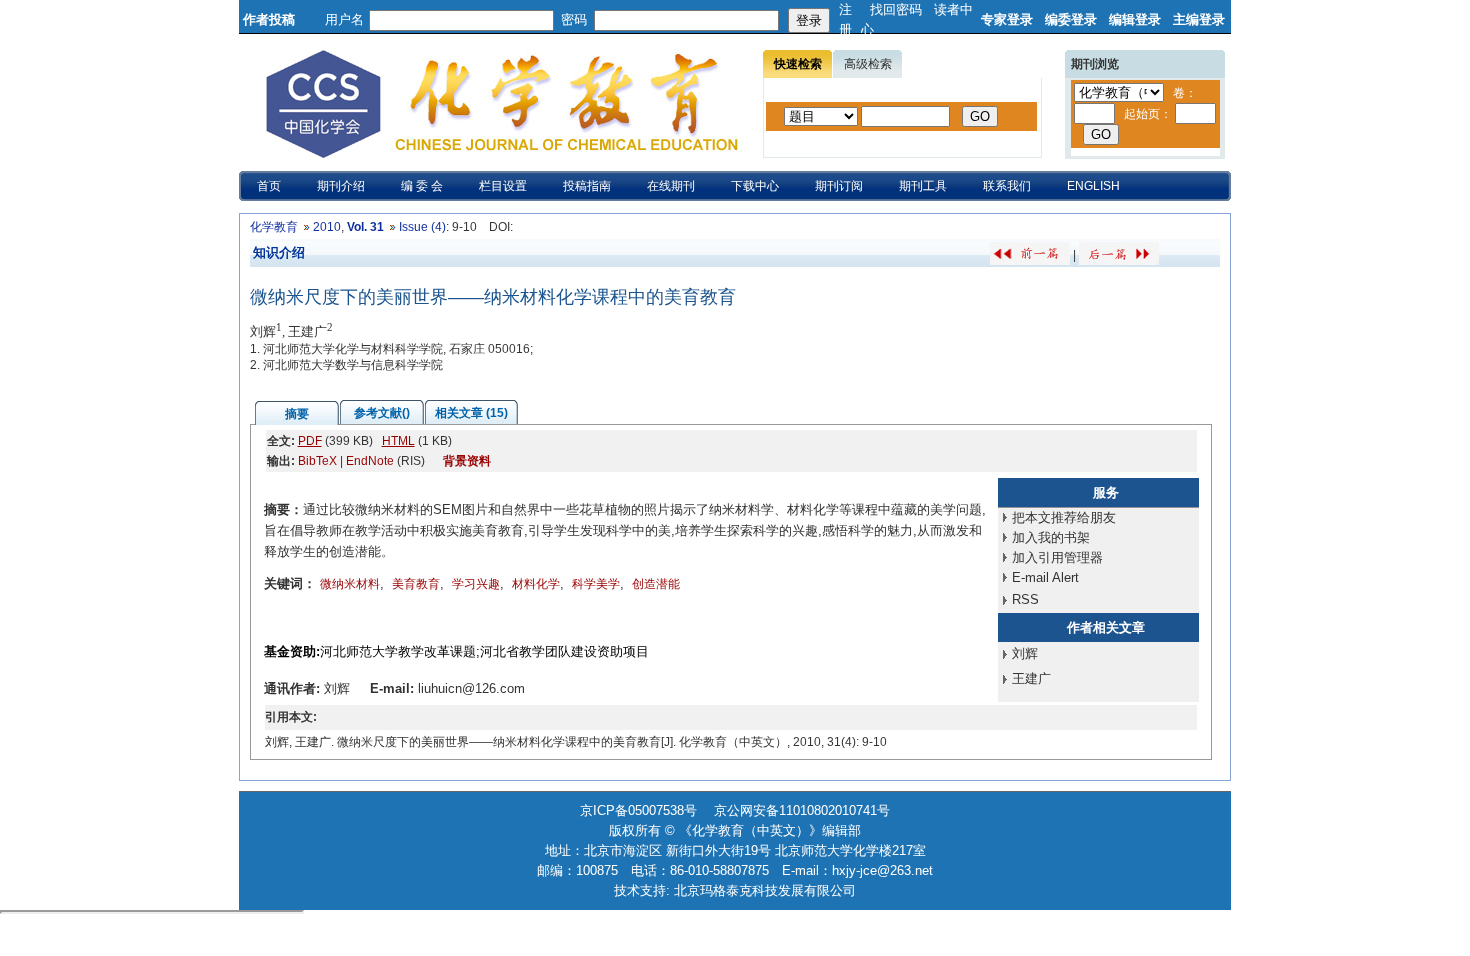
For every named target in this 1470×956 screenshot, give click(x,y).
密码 (574, 19)
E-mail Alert (1045, 577)
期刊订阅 (839, 186)
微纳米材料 (350, 584)
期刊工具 (923, 186)
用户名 (344, 19)
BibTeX (317, 461)
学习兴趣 (476, 584)
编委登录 (1071, 19)
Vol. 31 (365, 227)
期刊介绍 (341, 186)
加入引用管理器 (1057, 557)
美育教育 (416, 584)
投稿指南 (587, 186)
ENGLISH (1093, 186)
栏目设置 (503, 186)
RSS (1025, 599)
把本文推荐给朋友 (1064, 517)
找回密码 (896, 9)
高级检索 (868, 64)
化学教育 (274, 227)
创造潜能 (656, 584)
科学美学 (596, 584)
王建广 (1031, 678)
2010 (327, 227)
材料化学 (536, 584)
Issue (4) (422, 227)
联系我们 (1007, 186)
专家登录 (1007, 19)
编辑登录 (1135, 19)
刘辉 (1025, 653)
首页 (269, 186)
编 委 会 (422, 186)
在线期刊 (671, 186)
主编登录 (1199, 19)
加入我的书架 (1051, 537)
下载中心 (755, 186)
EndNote (370, 461)
